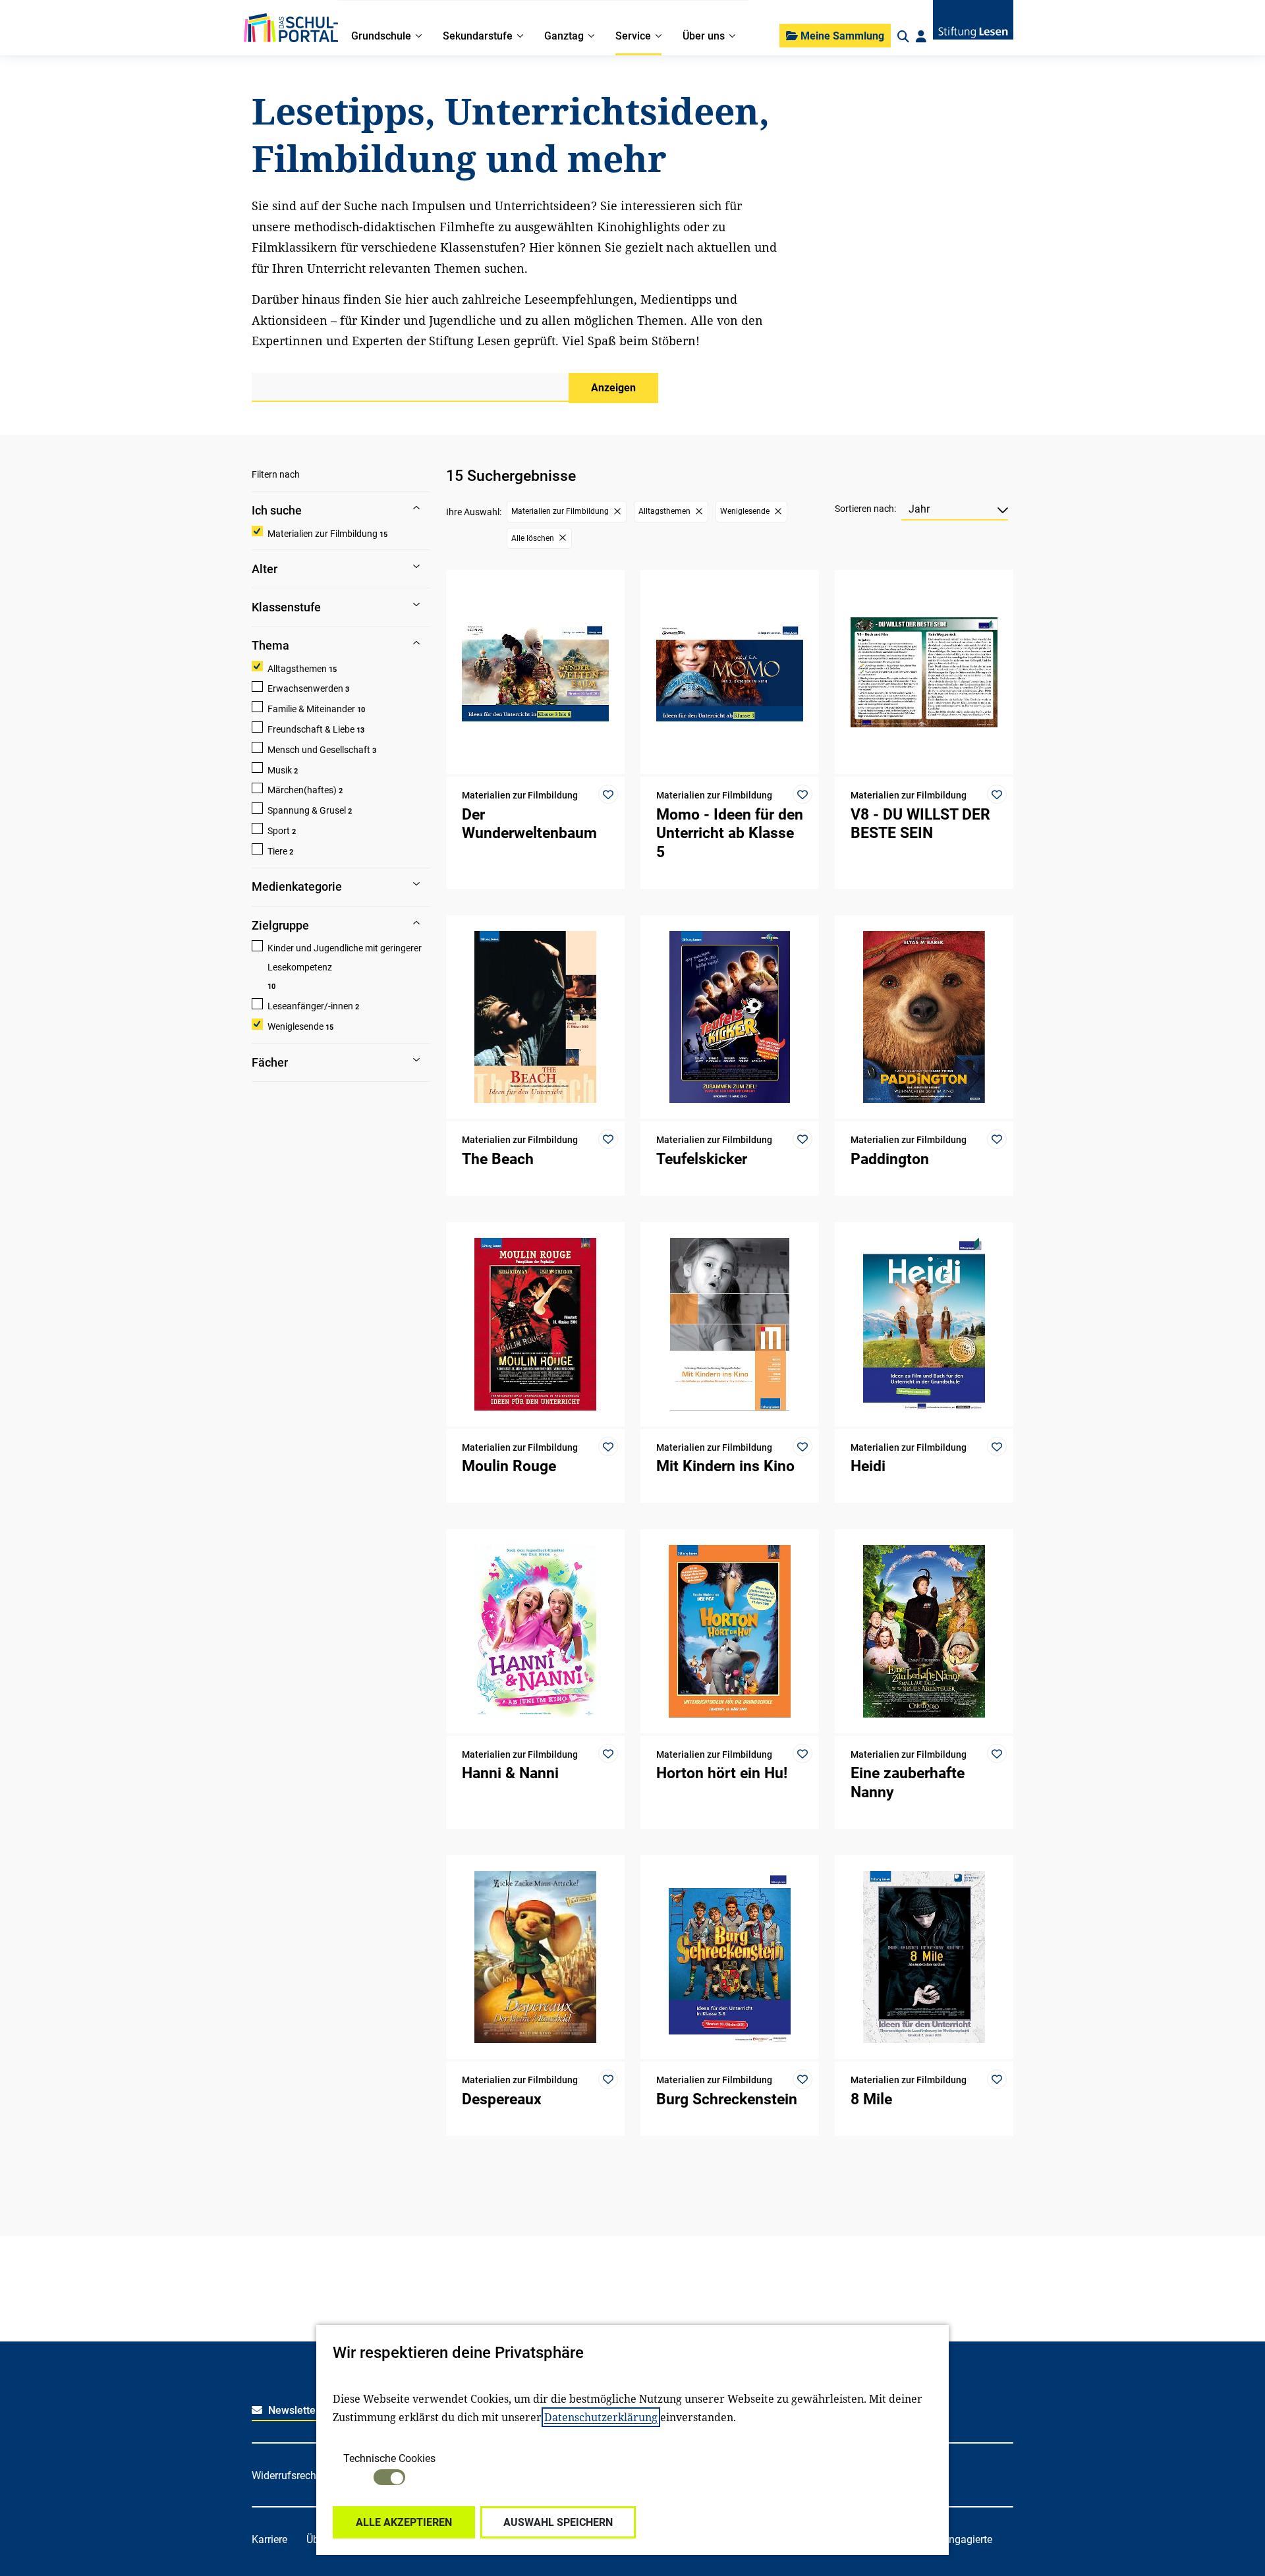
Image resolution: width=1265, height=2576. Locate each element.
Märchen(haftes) (302, 790)
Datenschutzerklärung (601, 2417)
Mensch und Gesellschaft (319, 750)
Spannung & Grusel (307, 810)
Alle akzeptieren (404, 2522)
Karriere (269, 2539)
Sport (279, 831)
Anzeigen (613, 388)
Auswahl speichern (558, 2522)
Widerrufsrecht (286, 2476)
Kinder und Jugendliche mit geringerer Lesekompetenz (345, 958)
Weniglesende (295, 1026)
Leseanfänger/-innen (310, 1006)
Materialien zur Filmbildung (323, 534)
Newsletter (293, 2410)
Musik (280, 770)
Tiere (277, 851)
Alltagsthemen (297, 669)
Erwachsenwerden (305, 688)
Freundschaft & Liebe (311, 729)
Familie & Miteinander (311, 709)
